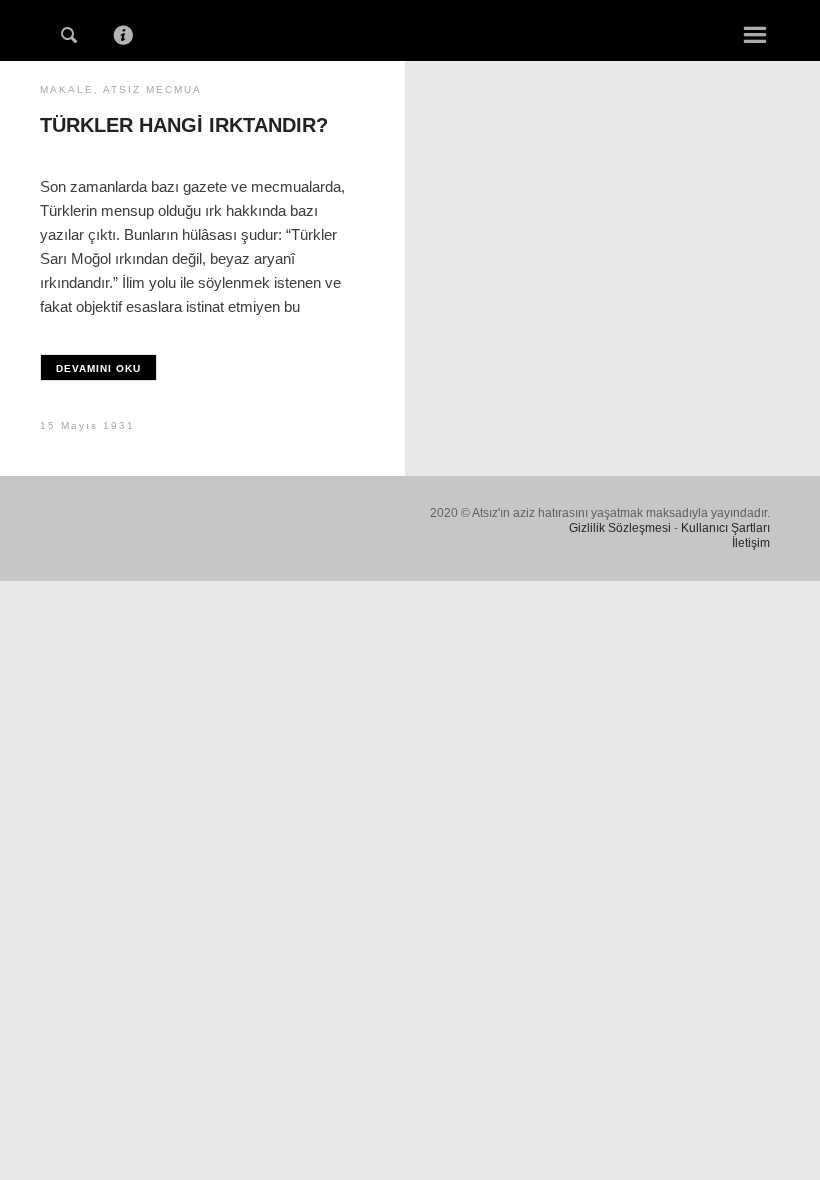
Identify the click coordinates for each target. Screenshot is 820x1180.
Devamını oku (98, 368)
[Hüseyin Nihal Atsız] (410, 28)
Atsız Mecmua (152, 89)
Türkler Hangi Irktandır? (184, 125)
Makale (67, 89)
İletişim (751, 543)
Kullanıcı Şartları (725, 528)
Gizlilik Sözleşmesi (620, 528)
